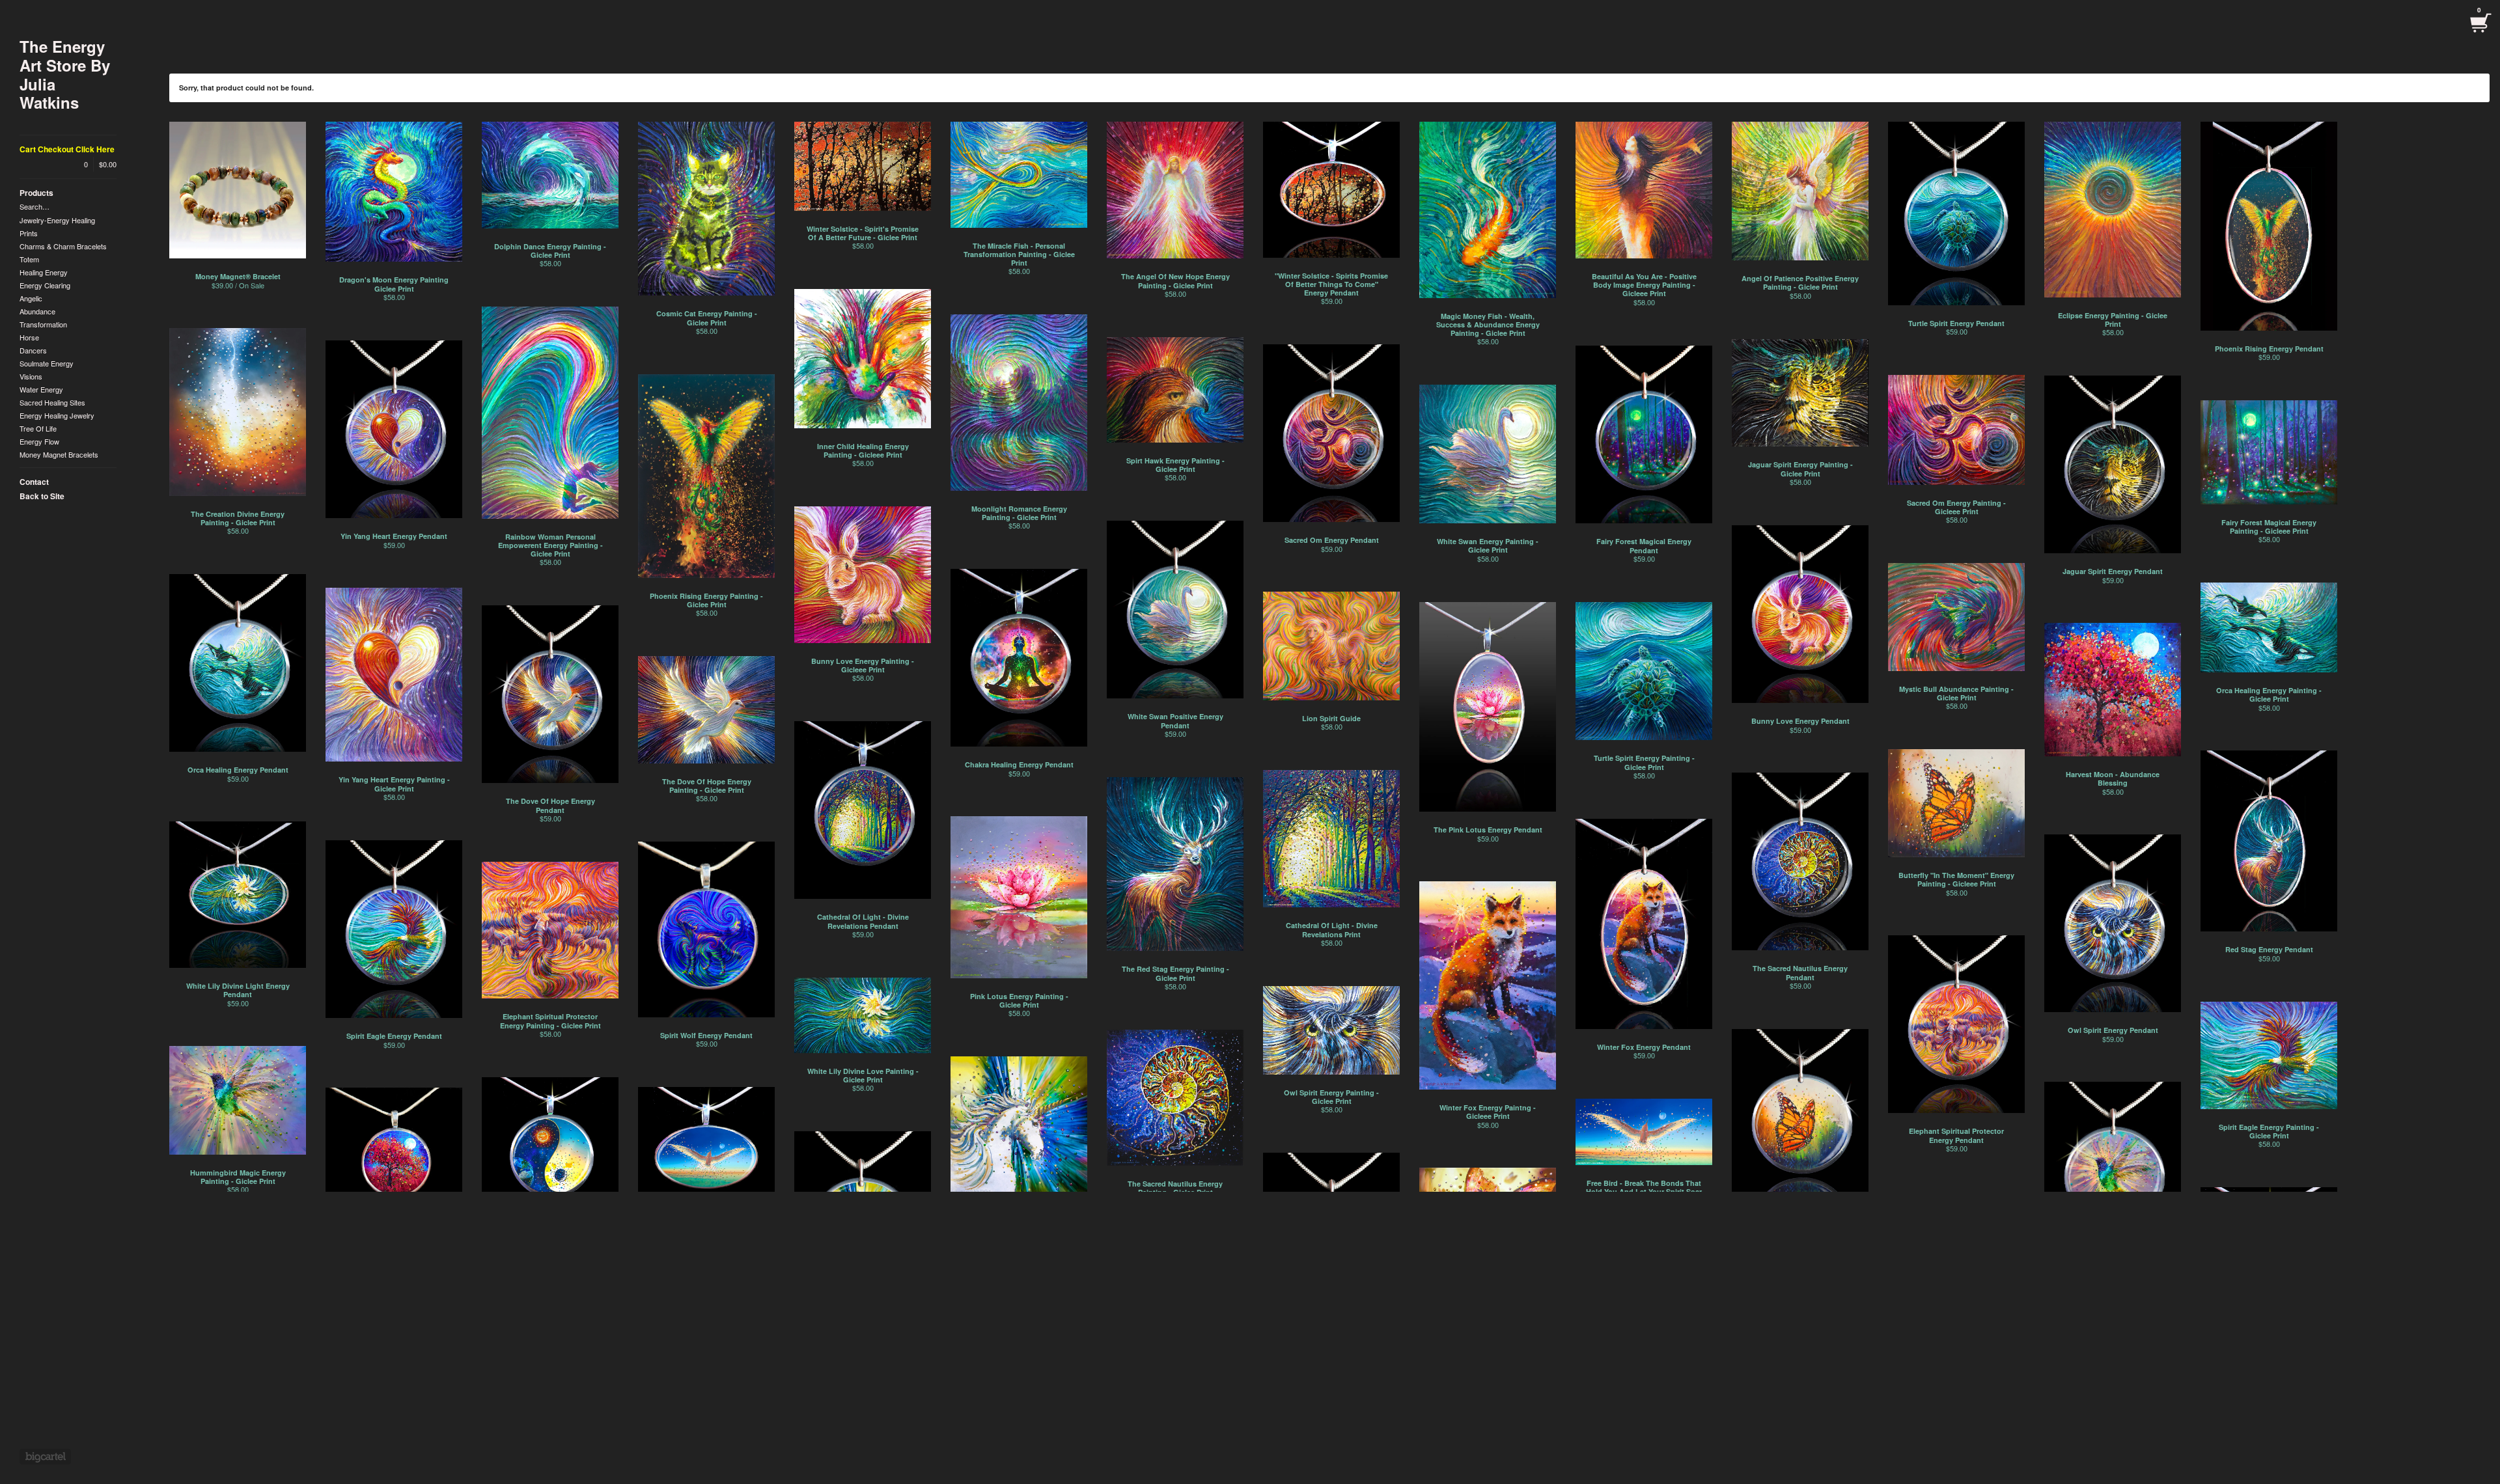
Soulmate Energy (47, 363)
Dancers (33, 350)
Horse (29, 337)
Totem (29, 259)
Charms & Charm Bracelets (63, 246)
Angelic (31, 298)
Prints (29, 233)
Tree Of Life (38, 428)
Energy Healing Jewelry (57, 415)
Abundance (37, 311)
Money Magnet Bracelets (59, 454)
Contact (34, 482)
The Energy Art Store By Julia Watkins (65, 75)
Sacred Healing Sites (52, 402)
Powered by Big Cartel (45, 1457)
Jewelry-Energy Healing (57, 220)
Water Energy (41, 389)
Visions (31, 376)
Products (36, 193)
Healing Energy (44, 272)
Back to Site (42, 496)
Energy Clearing (45, 285)
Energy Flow (39, 441)
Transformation (43, 324)
